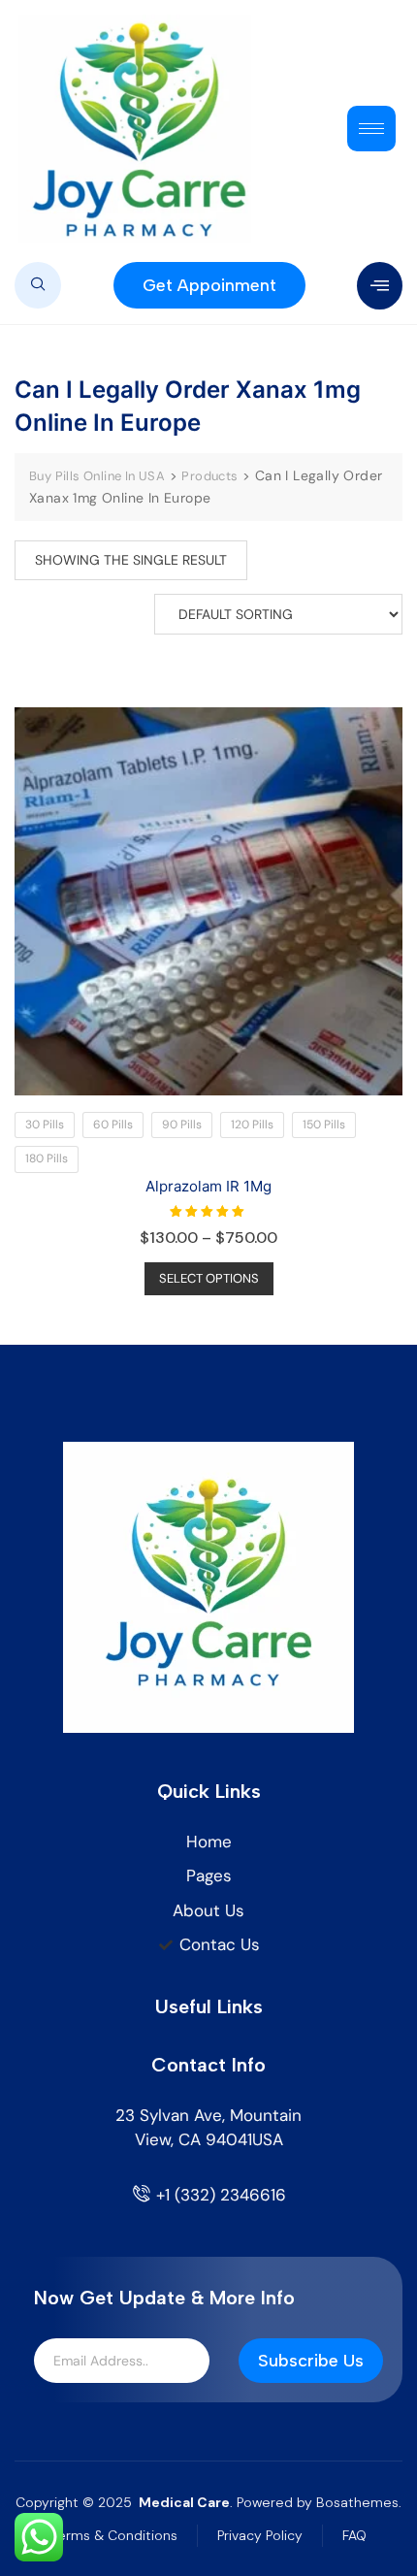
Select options (209, 1278)
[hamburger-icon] (371, 129)
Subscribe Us (311, 2361)
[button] (38, 285)
